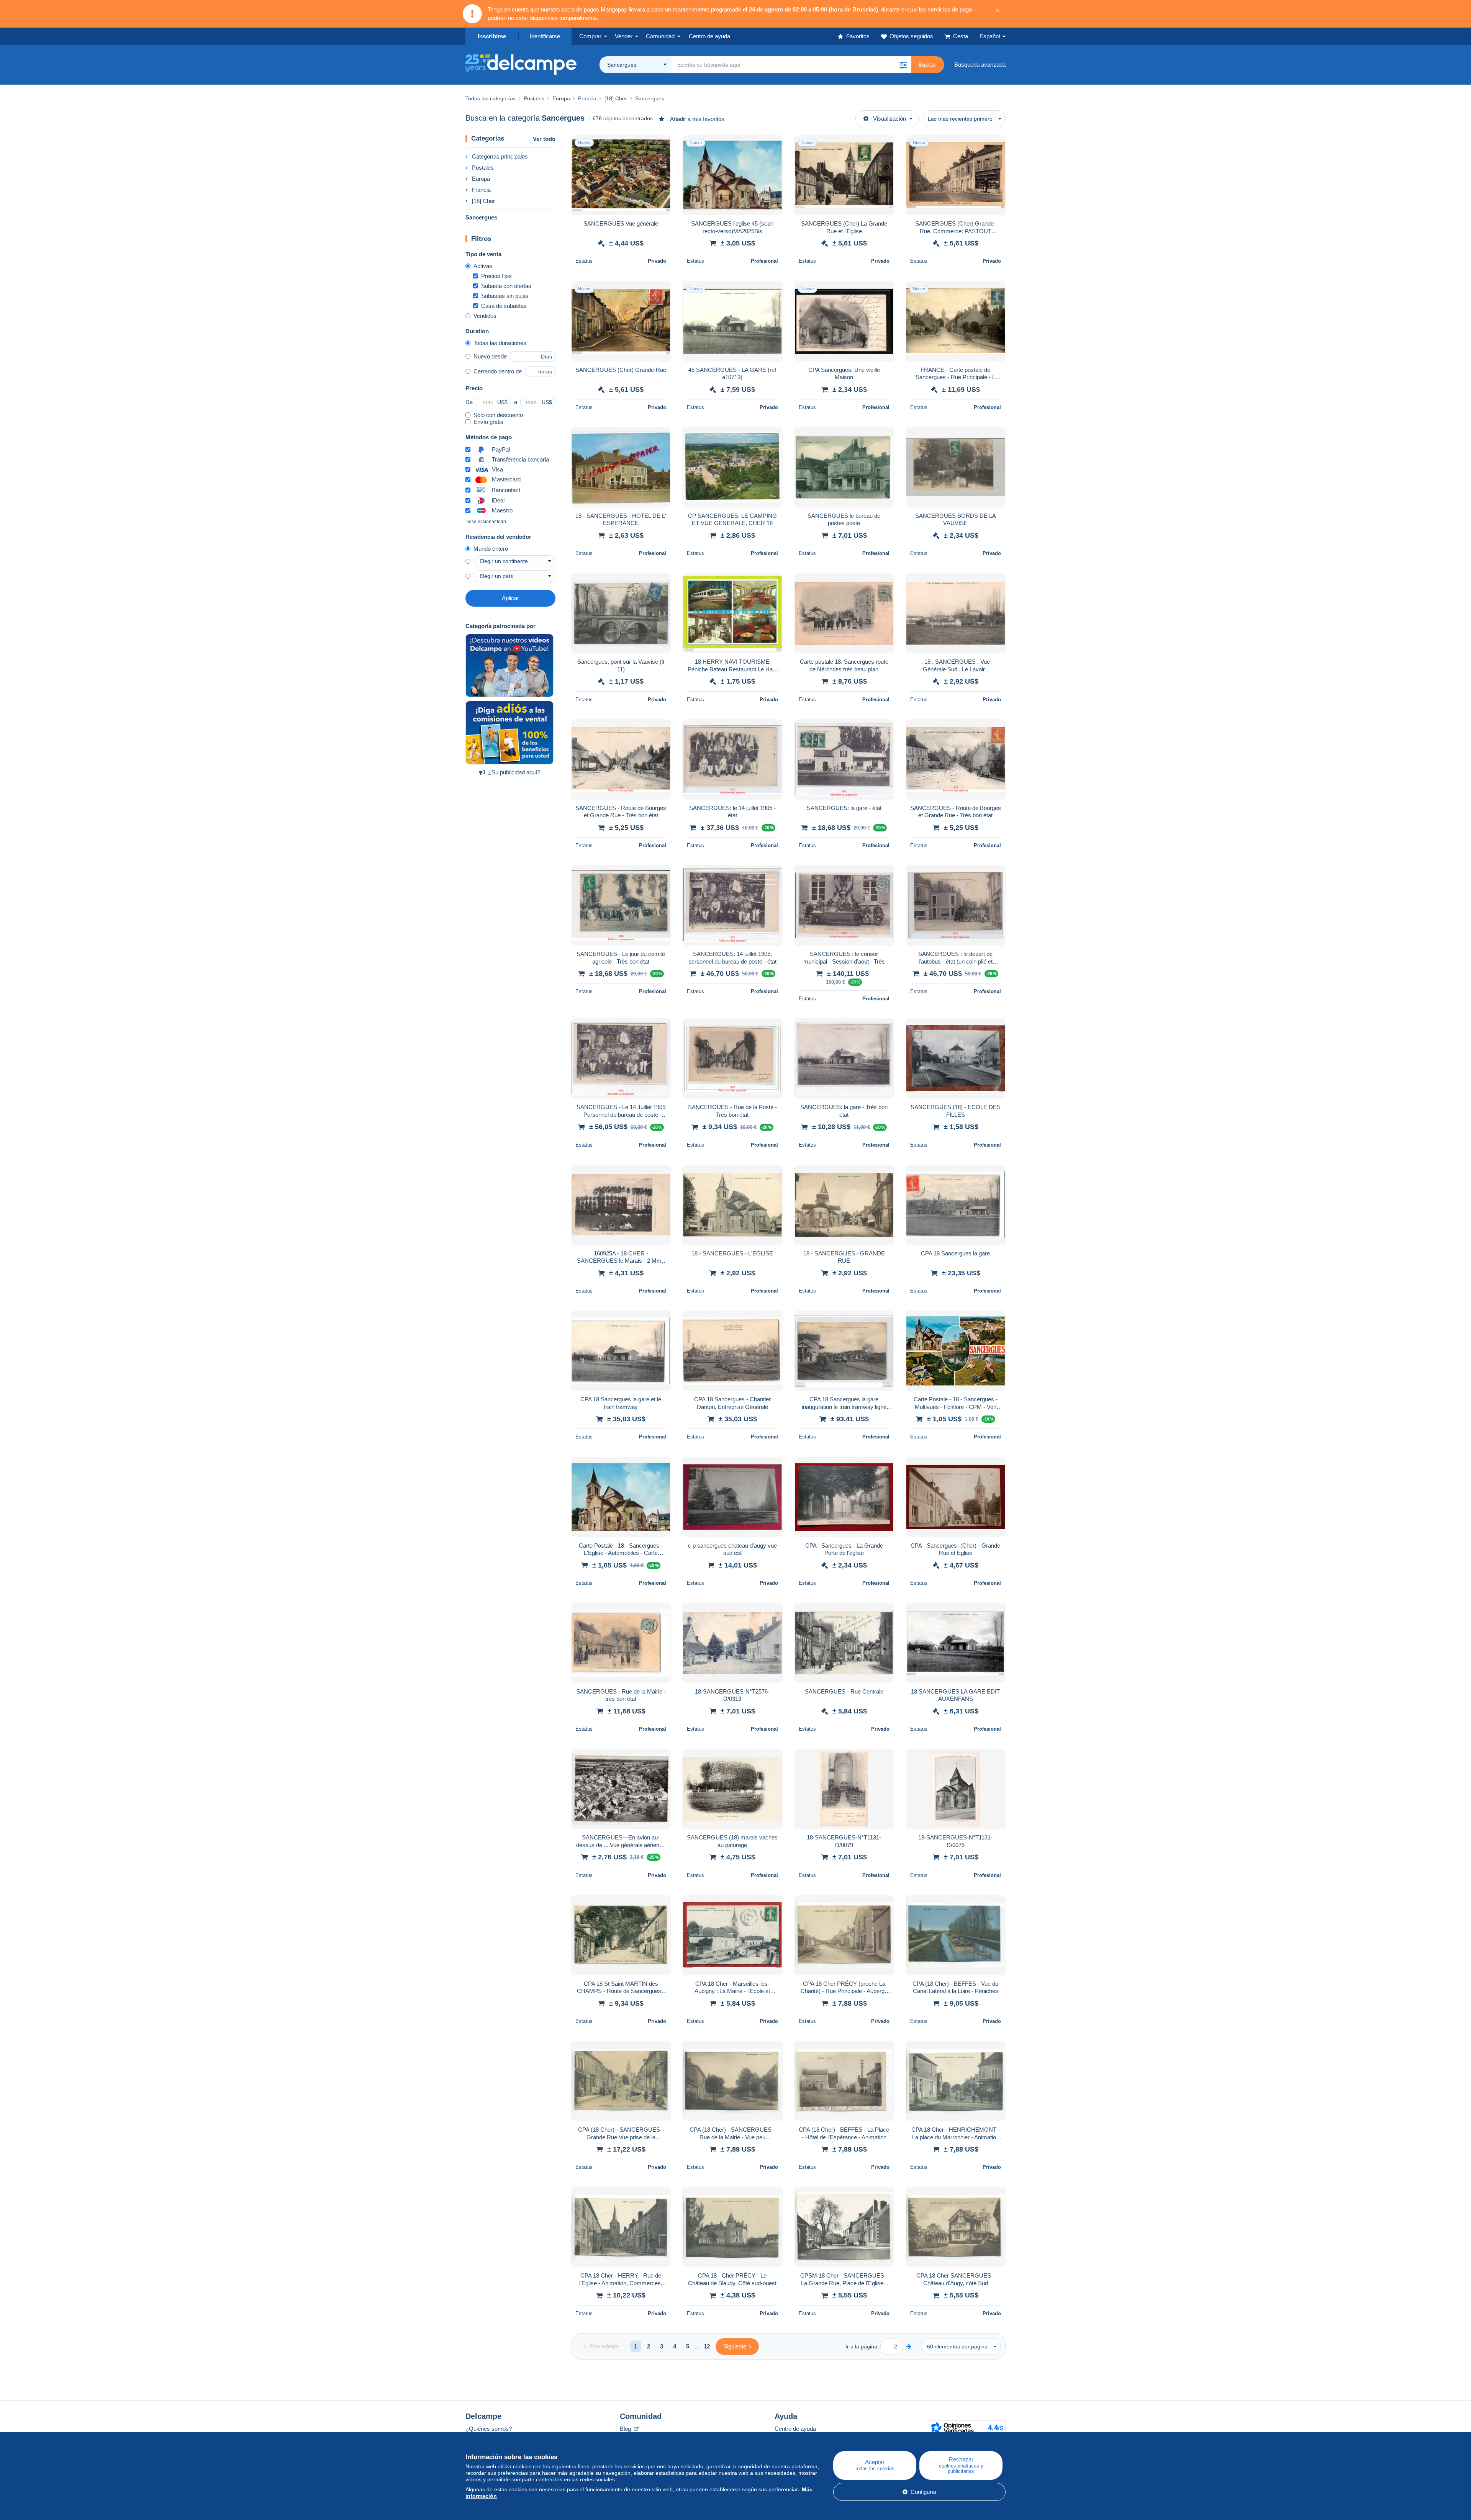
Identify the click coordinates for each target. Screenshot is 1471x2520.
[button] (903, 65)
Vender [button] (624, 36)
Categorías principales (500, 156)
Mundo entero (491, 549)
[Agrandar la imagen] (621, 175)
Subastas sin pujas (505, 296)
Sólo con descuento (498, 415)
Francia (481, 190)
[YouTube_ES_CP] (509, 666)
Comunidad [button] (660, 36)
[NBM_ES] (509, 733)
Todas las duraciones (500, 343)
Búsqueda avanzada (980, 65)
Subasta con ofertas (506, 286)
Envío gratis (488, 422)
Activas (483, 266)
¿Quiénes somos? (489, 2429)
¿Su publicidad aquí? (514, 772)
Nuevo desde (490, 356)
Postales (483, 168)
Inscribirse (492, 36)
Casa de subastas (504, 306)
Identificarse (545, 36)
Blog (626, 2429)
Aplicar (510, 598)
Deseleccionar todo (486, 522)
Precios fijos (496, 276)
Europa (481, 179)
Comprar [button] (590, 36)
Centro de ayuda (795, 2429)
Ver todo (544, 139)
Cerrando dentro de (498, 371)
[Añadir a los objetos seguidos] (660, 145)
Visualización (889, 119)
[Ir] (909, 2346)
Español (990, 36)
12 (707, 2346)
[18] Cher (483, 201)
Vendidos (485, 316)
